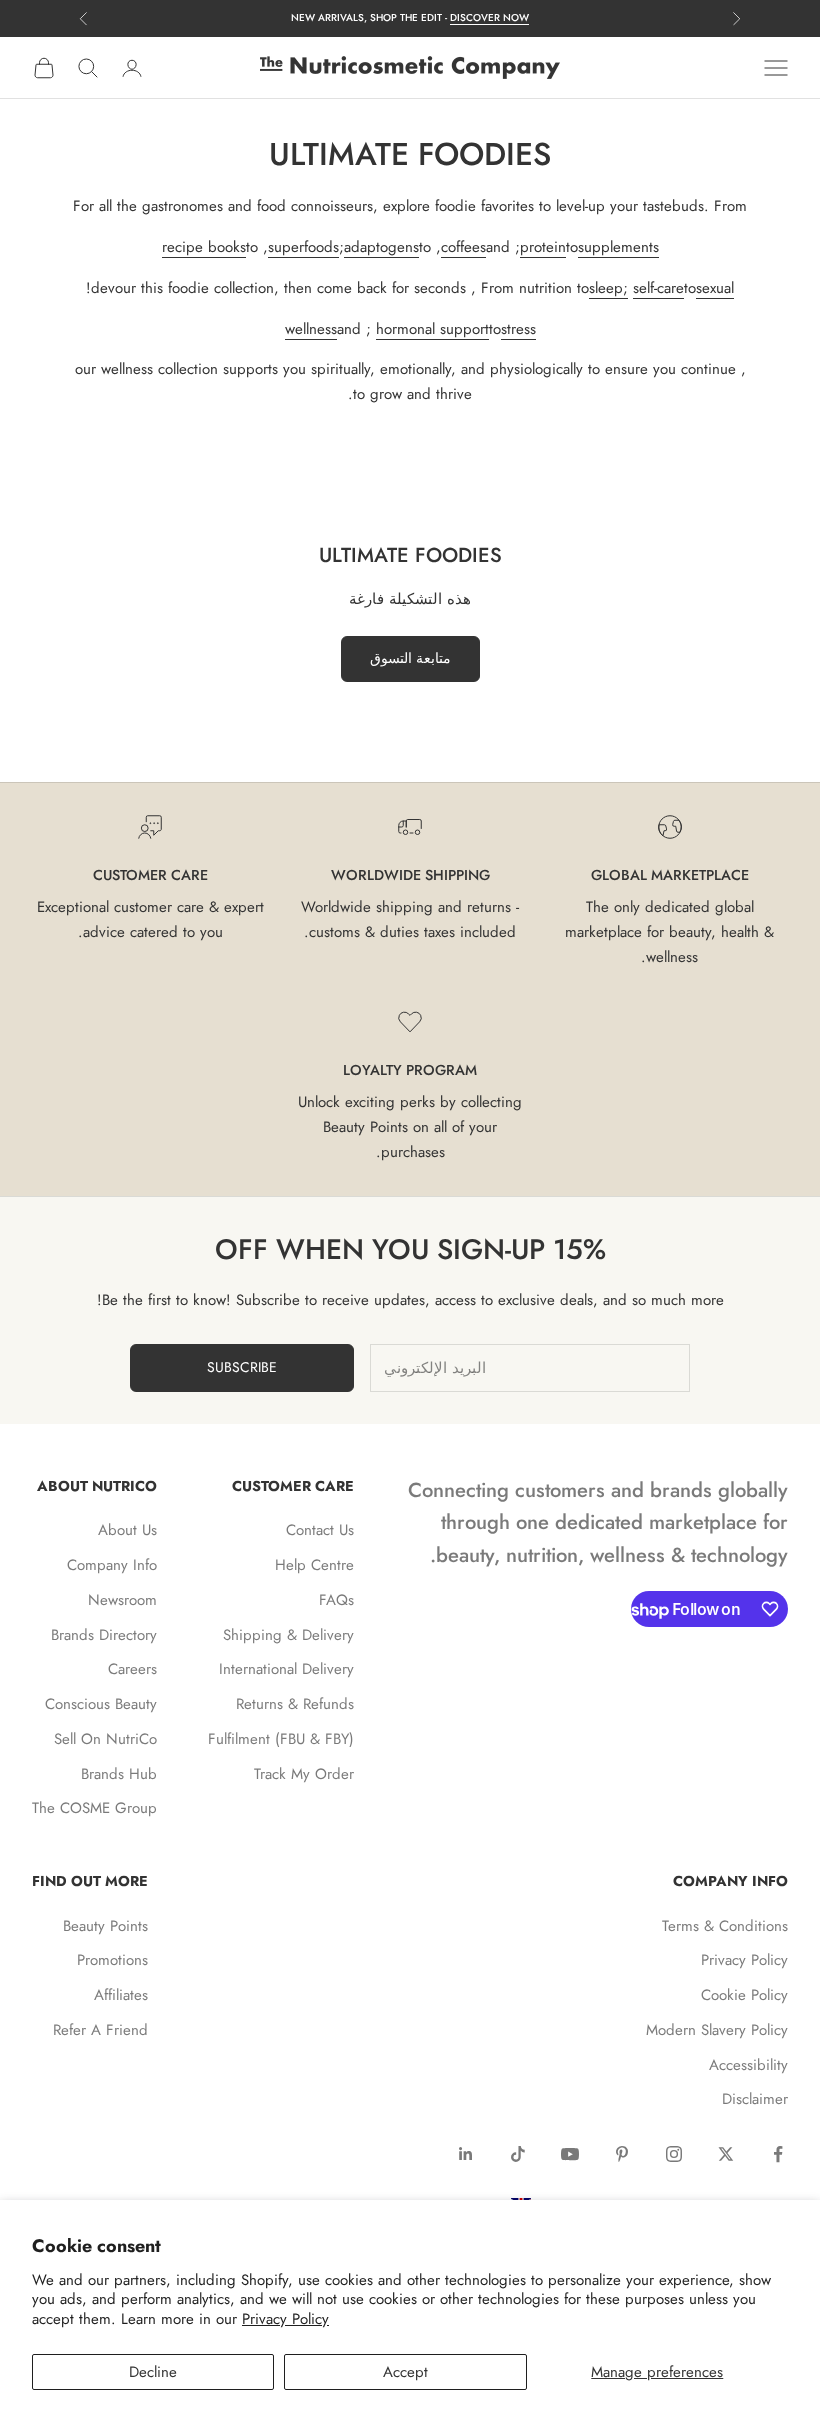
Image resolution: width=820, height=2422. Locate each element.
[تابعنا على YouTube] (570, 2154)
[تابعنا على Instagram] (674, 2154)
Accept (405, 2372)
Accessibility (748, 2065)
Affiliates (121, 1995)
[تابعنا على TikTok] (518, 2154)
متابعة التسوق (410, 658)
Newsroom (122, 1600)
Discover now (489, 17)
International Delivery (286, 1669)
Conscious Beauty (101, 1704)
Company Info (112, 1565)
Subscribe (242, 1367)
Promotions (112, 1960)
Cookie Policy (744, 1995)
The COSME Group (94, 1808)
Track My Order (304, 1774)
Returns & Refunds (295, 1704)
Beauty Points (105, 1926)
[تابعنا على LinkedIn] (466, 2154)
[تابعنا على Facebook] (778, 2154)
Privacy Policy (285, 2319)
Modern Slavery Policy (717, 2030)
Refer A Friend (100, 2030)
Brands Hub (119, 1774)
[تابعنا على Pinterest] (622, 2154)
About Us (127, 1530)
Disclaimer (755, 2099)
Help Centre (314, 1565)
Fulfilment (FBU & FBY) (281, 1739)
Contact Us (320, 1530)
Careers (132, 1669)
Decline (153, 2372)
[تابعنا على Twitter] (726, 2154)
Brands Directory (104, 1635)
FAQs (336, 1600)
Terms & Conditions (725, 1926)
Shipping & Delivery (288, 1635)
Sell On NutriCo (105, 1739)
